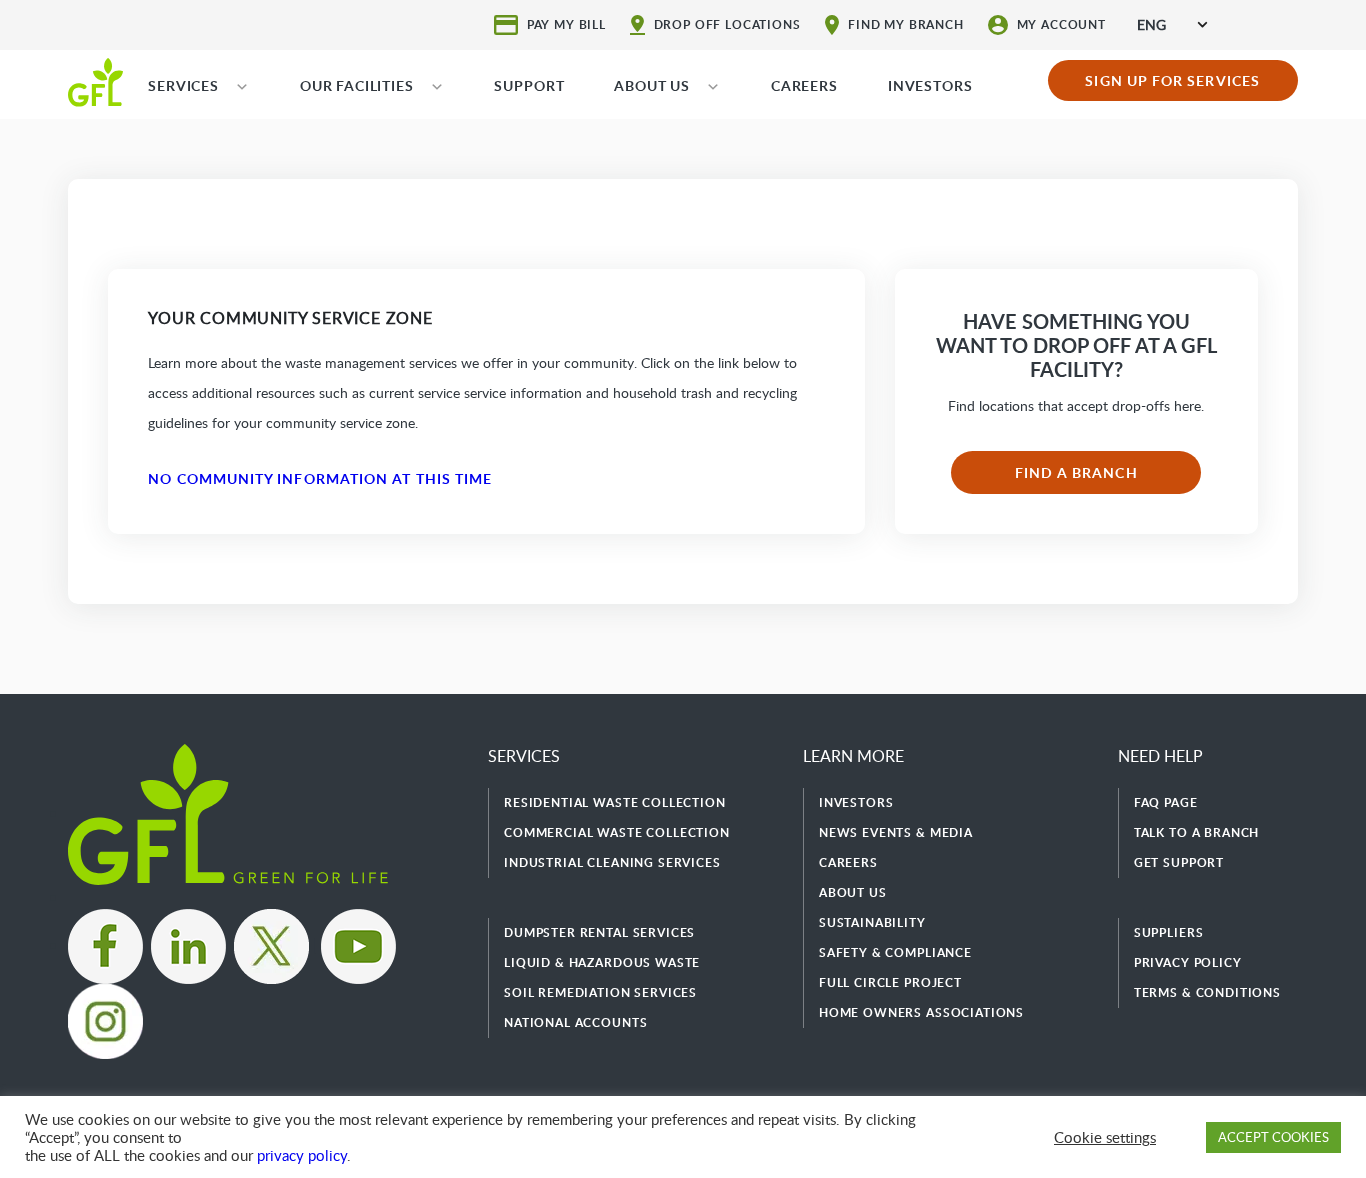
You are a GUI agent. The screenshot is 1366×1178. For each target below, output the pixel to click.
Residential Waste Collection (615, 802)
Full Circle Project (890, 982)
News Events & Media (896, 832)
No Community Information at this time (320, 478)
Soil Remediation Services (600, 992)
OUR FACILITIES (357, 85)
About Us (853, 892)
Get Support (1179, 862)
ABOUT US (652, 85)
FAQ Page (1166, 802)
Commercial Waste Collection (617, 832)
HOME (95, 81)
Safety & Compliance (895, 952)
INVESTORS (930, 85)
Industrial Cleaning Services (612, 862)
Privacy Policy (1188, 962)
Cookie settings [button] (1105, 1137)
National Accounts (575, 1022)
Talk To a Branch (1196, 832)
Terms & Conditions (1207, 992)
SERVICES (183, 85)
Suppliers (1169, 932)
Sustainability (872, 922)
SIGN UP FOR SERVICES (1172, 80)
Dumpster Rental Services (599, 932)
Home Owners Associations (921, 1012)
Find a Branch (1076, 472)
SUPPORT (529, 85)
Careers (848, 862)
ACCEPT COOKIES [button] (1273, 1137)
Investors (856, 802)
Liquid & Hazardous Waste (602, 962)
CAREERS (804, 85)
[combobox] (1172, 24)
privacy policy (302, 1155)
